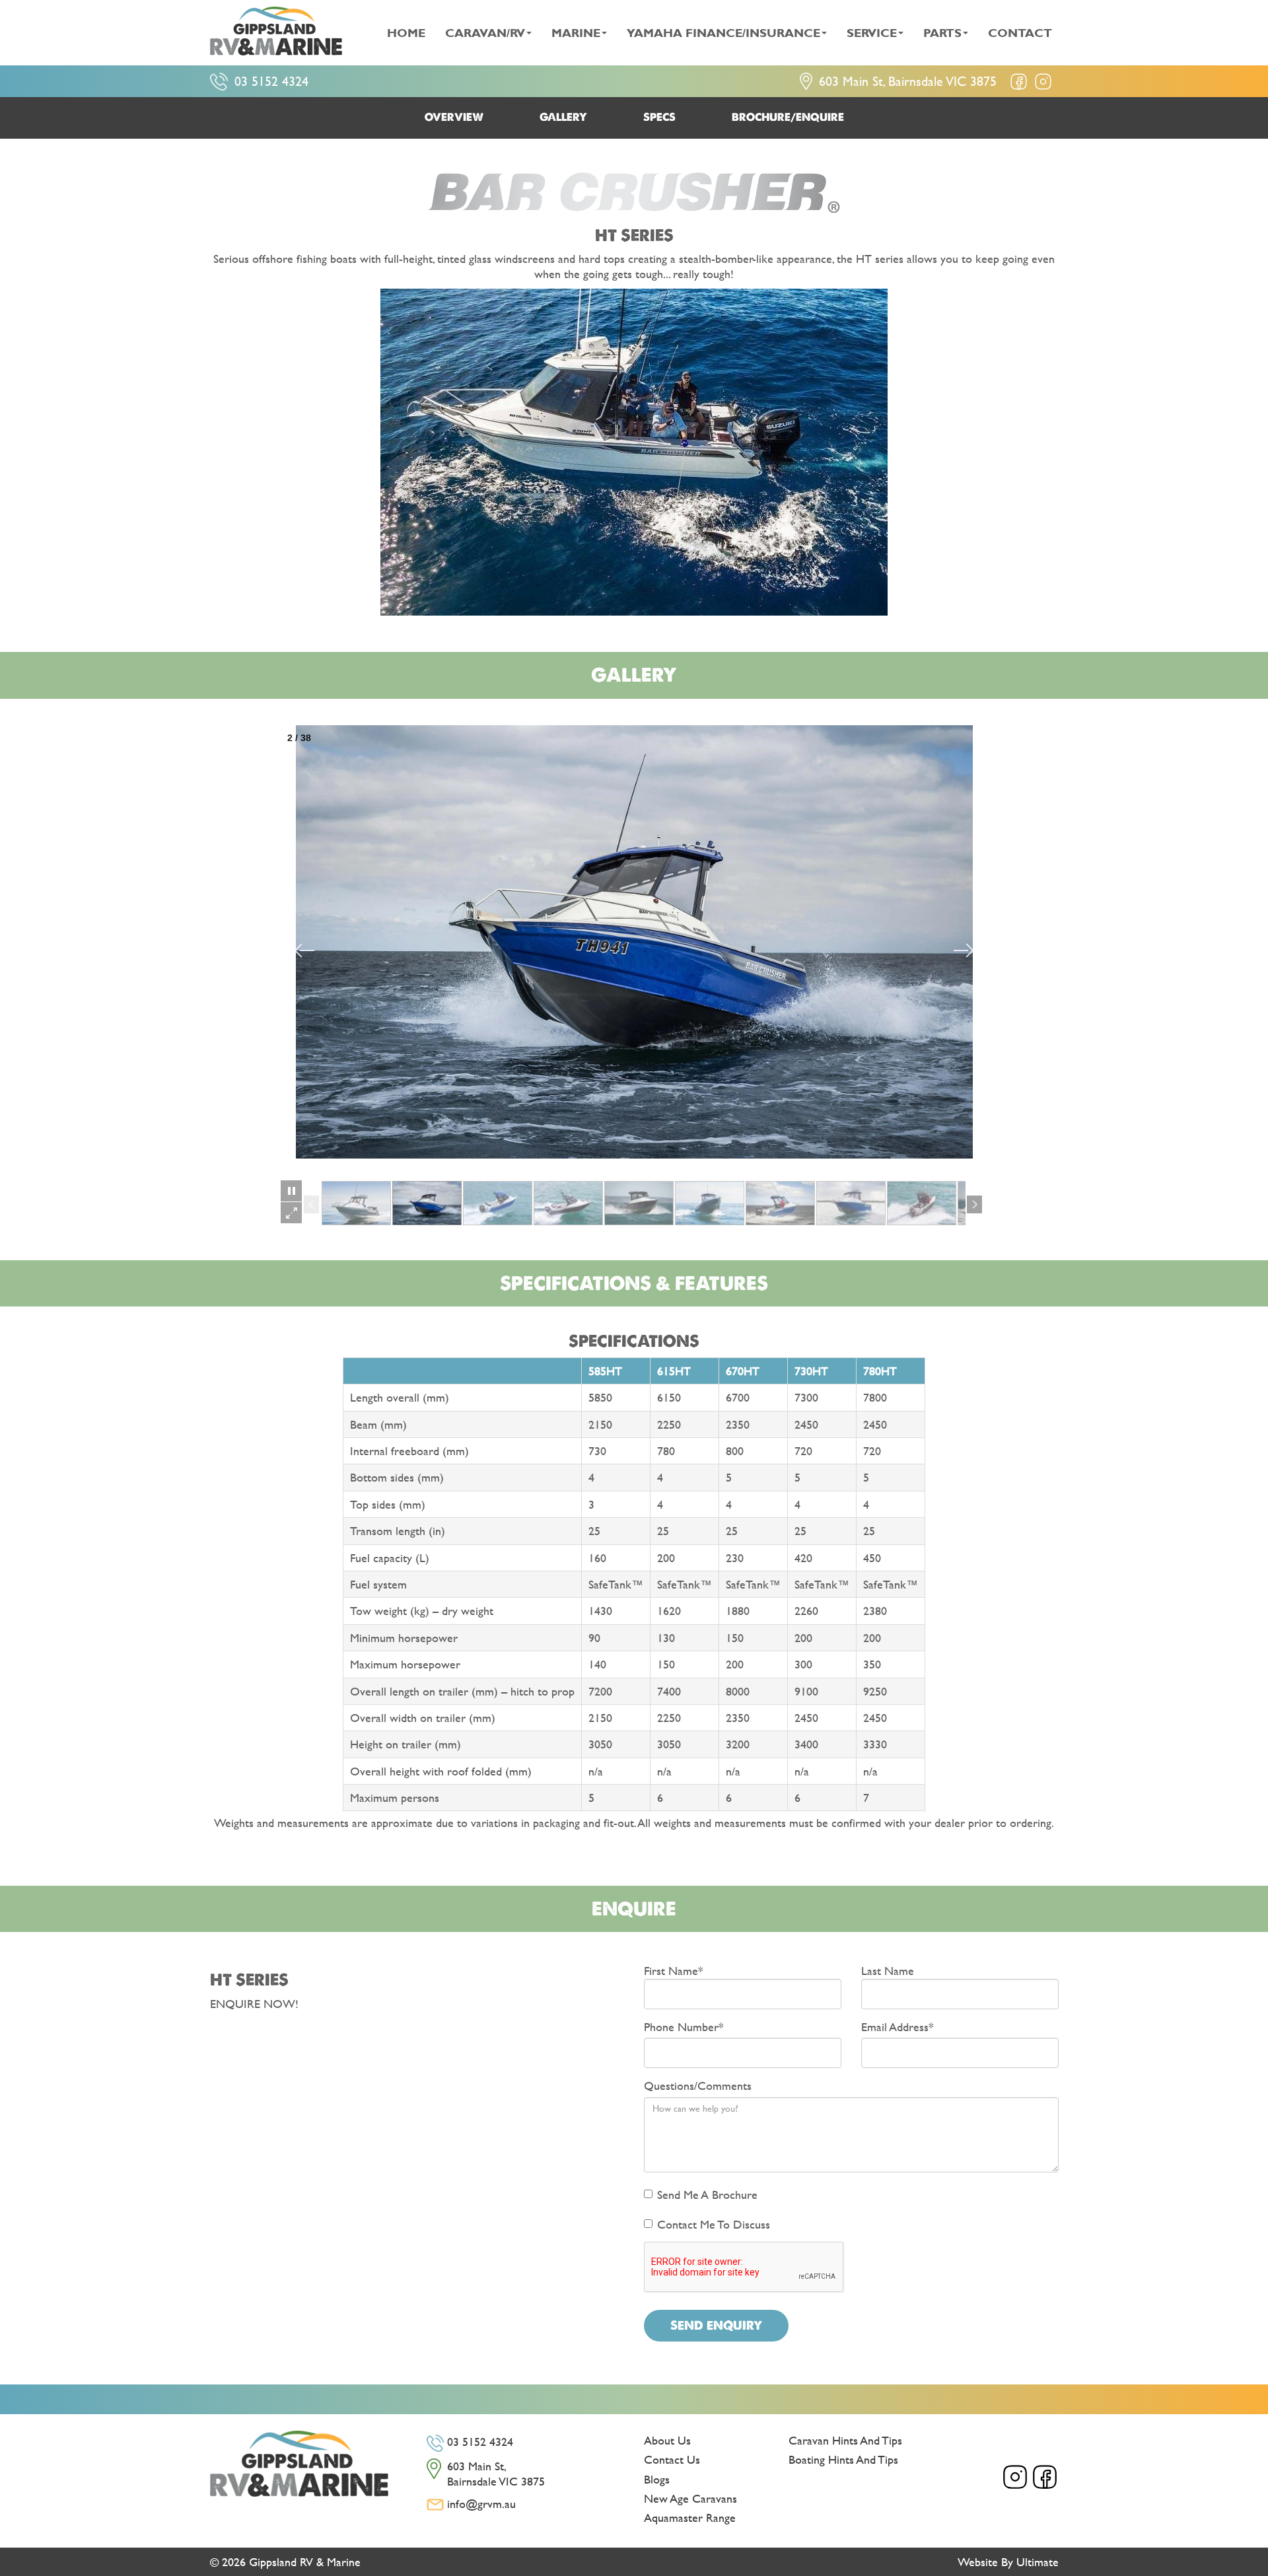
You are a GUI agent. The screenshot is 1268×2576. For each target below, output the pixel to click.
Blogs (657, 2479)
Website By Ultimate (1008, 2562)
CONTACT (1020, 33)
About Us (667, 2440)
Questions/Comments (698, 2086)
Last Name (888, 1970)
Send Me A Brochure (707, 2195)
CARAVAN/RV (485, 33)
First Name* (674, 1970)
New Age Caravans (690, 2498)
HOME (406, 33)
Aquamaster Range (690, 2518)
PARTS (942, 33)
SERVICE (872, 33)
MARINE (576, 33)
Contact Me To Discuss (714, 2224)
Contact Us (672, 2459)
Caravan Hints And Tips (845, 2440)
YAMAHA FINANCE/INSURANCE (723, 33)
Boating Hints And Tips (843, 2459)
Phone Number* (684, 2027)
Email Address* (898, 2027)
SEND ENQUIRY (716, 2325)
